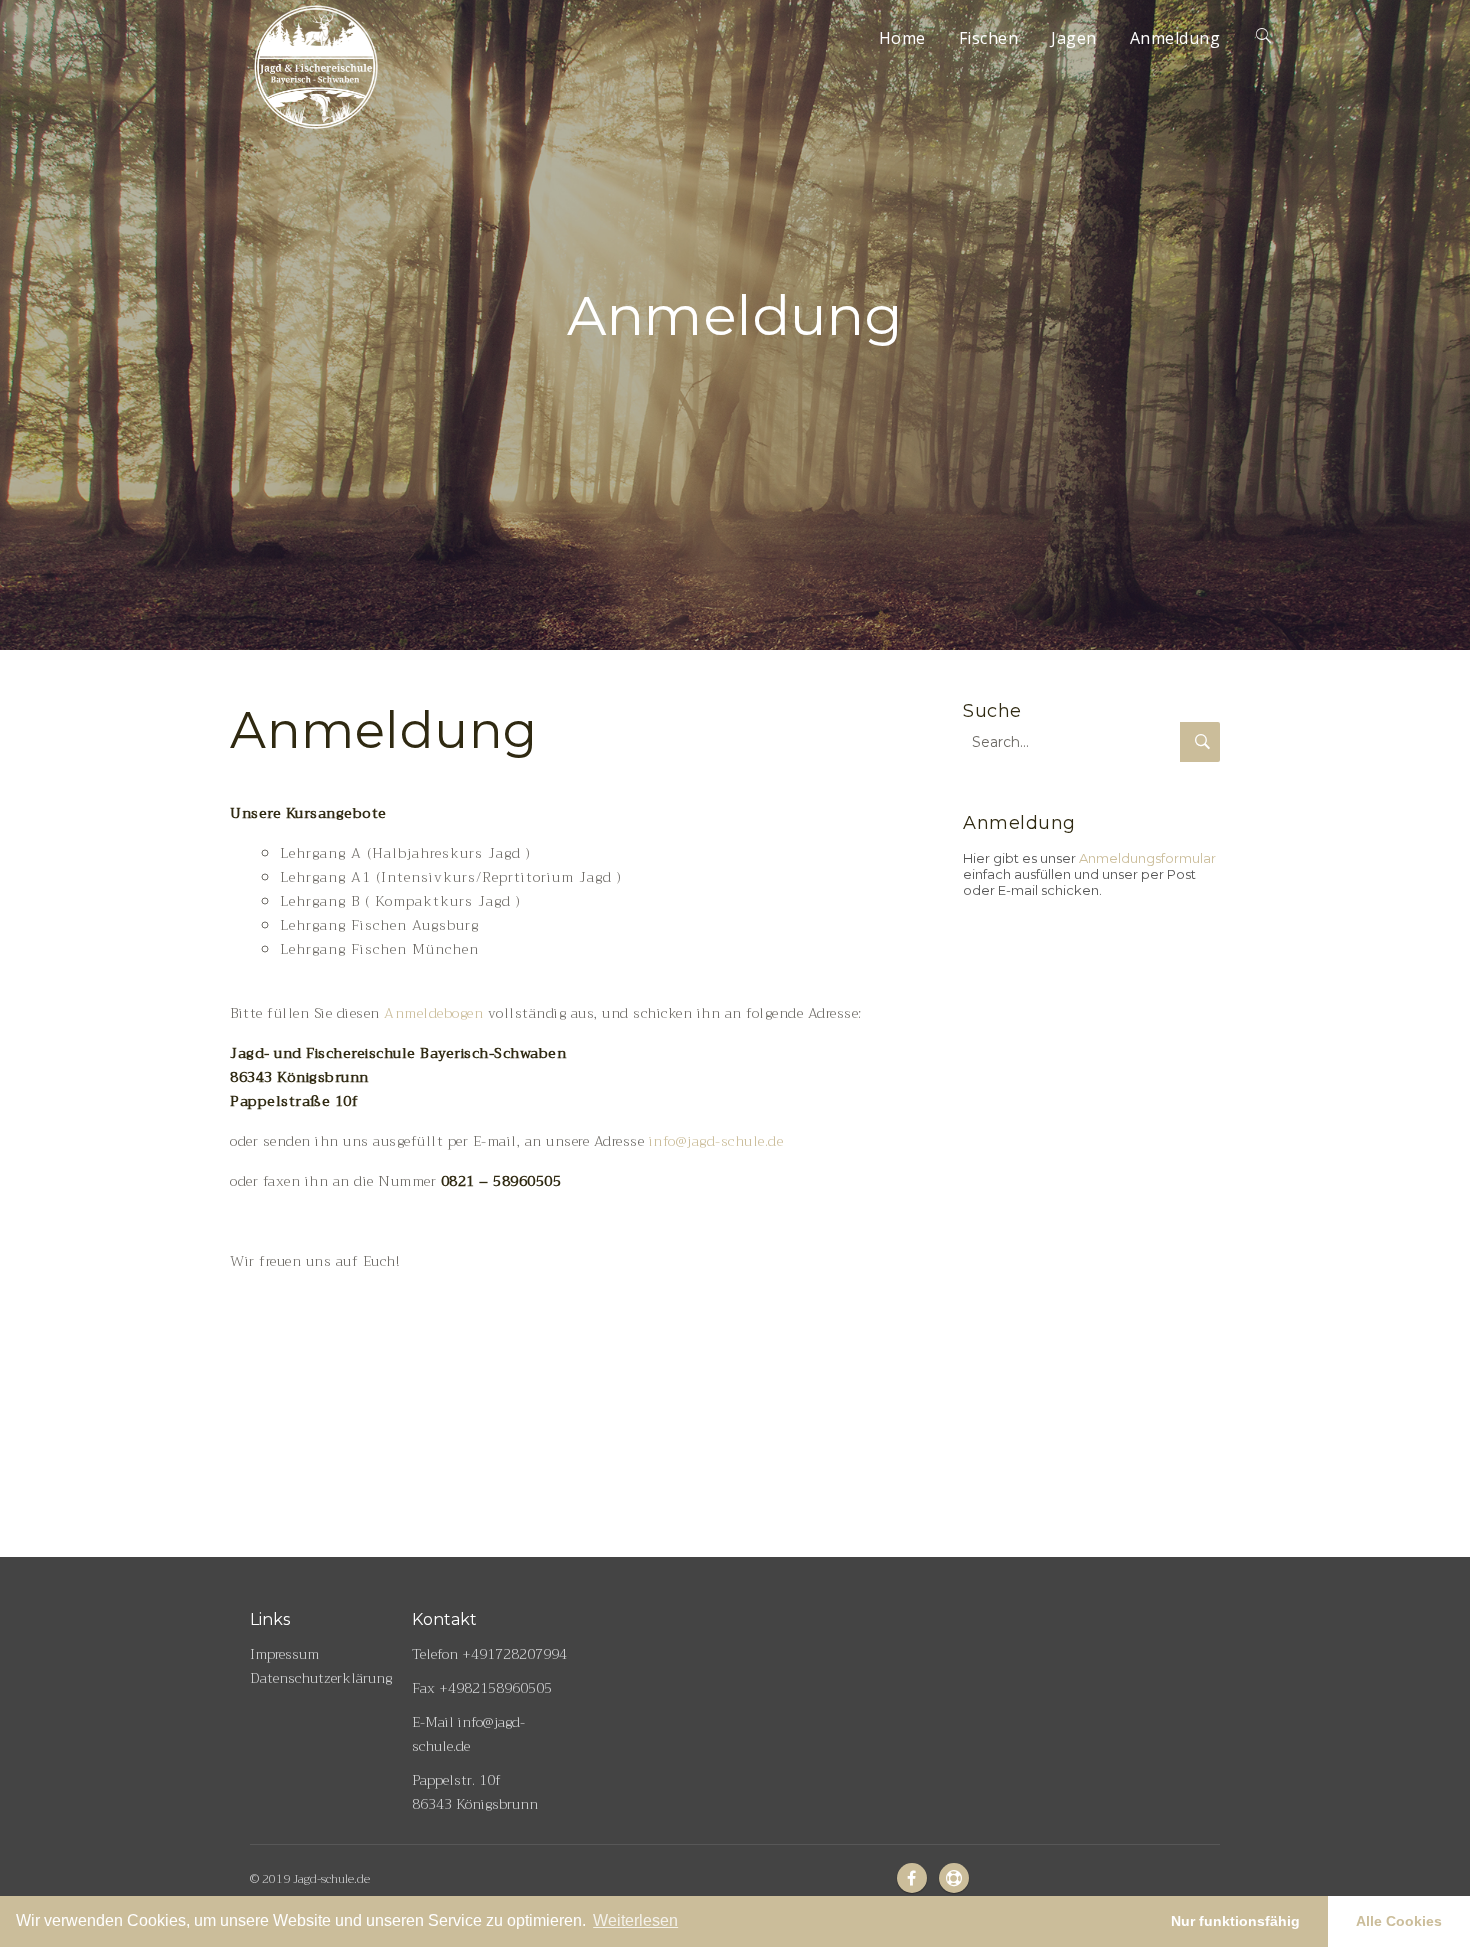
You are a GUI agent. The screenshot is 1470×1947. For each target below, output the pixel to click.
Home (902, 38)
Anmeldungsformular (1147, 858)
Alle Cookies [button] (1399, 1921)
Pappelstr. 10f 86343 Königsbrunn (475, 1792)
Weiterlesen (635, 1920)
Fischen (989, 38)
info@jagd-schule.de (713, 1141)
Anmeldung (1175, 38)
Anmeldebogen (433, 1013)
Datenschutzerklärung (321, 1678)
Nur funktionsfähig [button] (1235, 1921)
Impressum (284, 1654)
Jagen (1074, 38)
